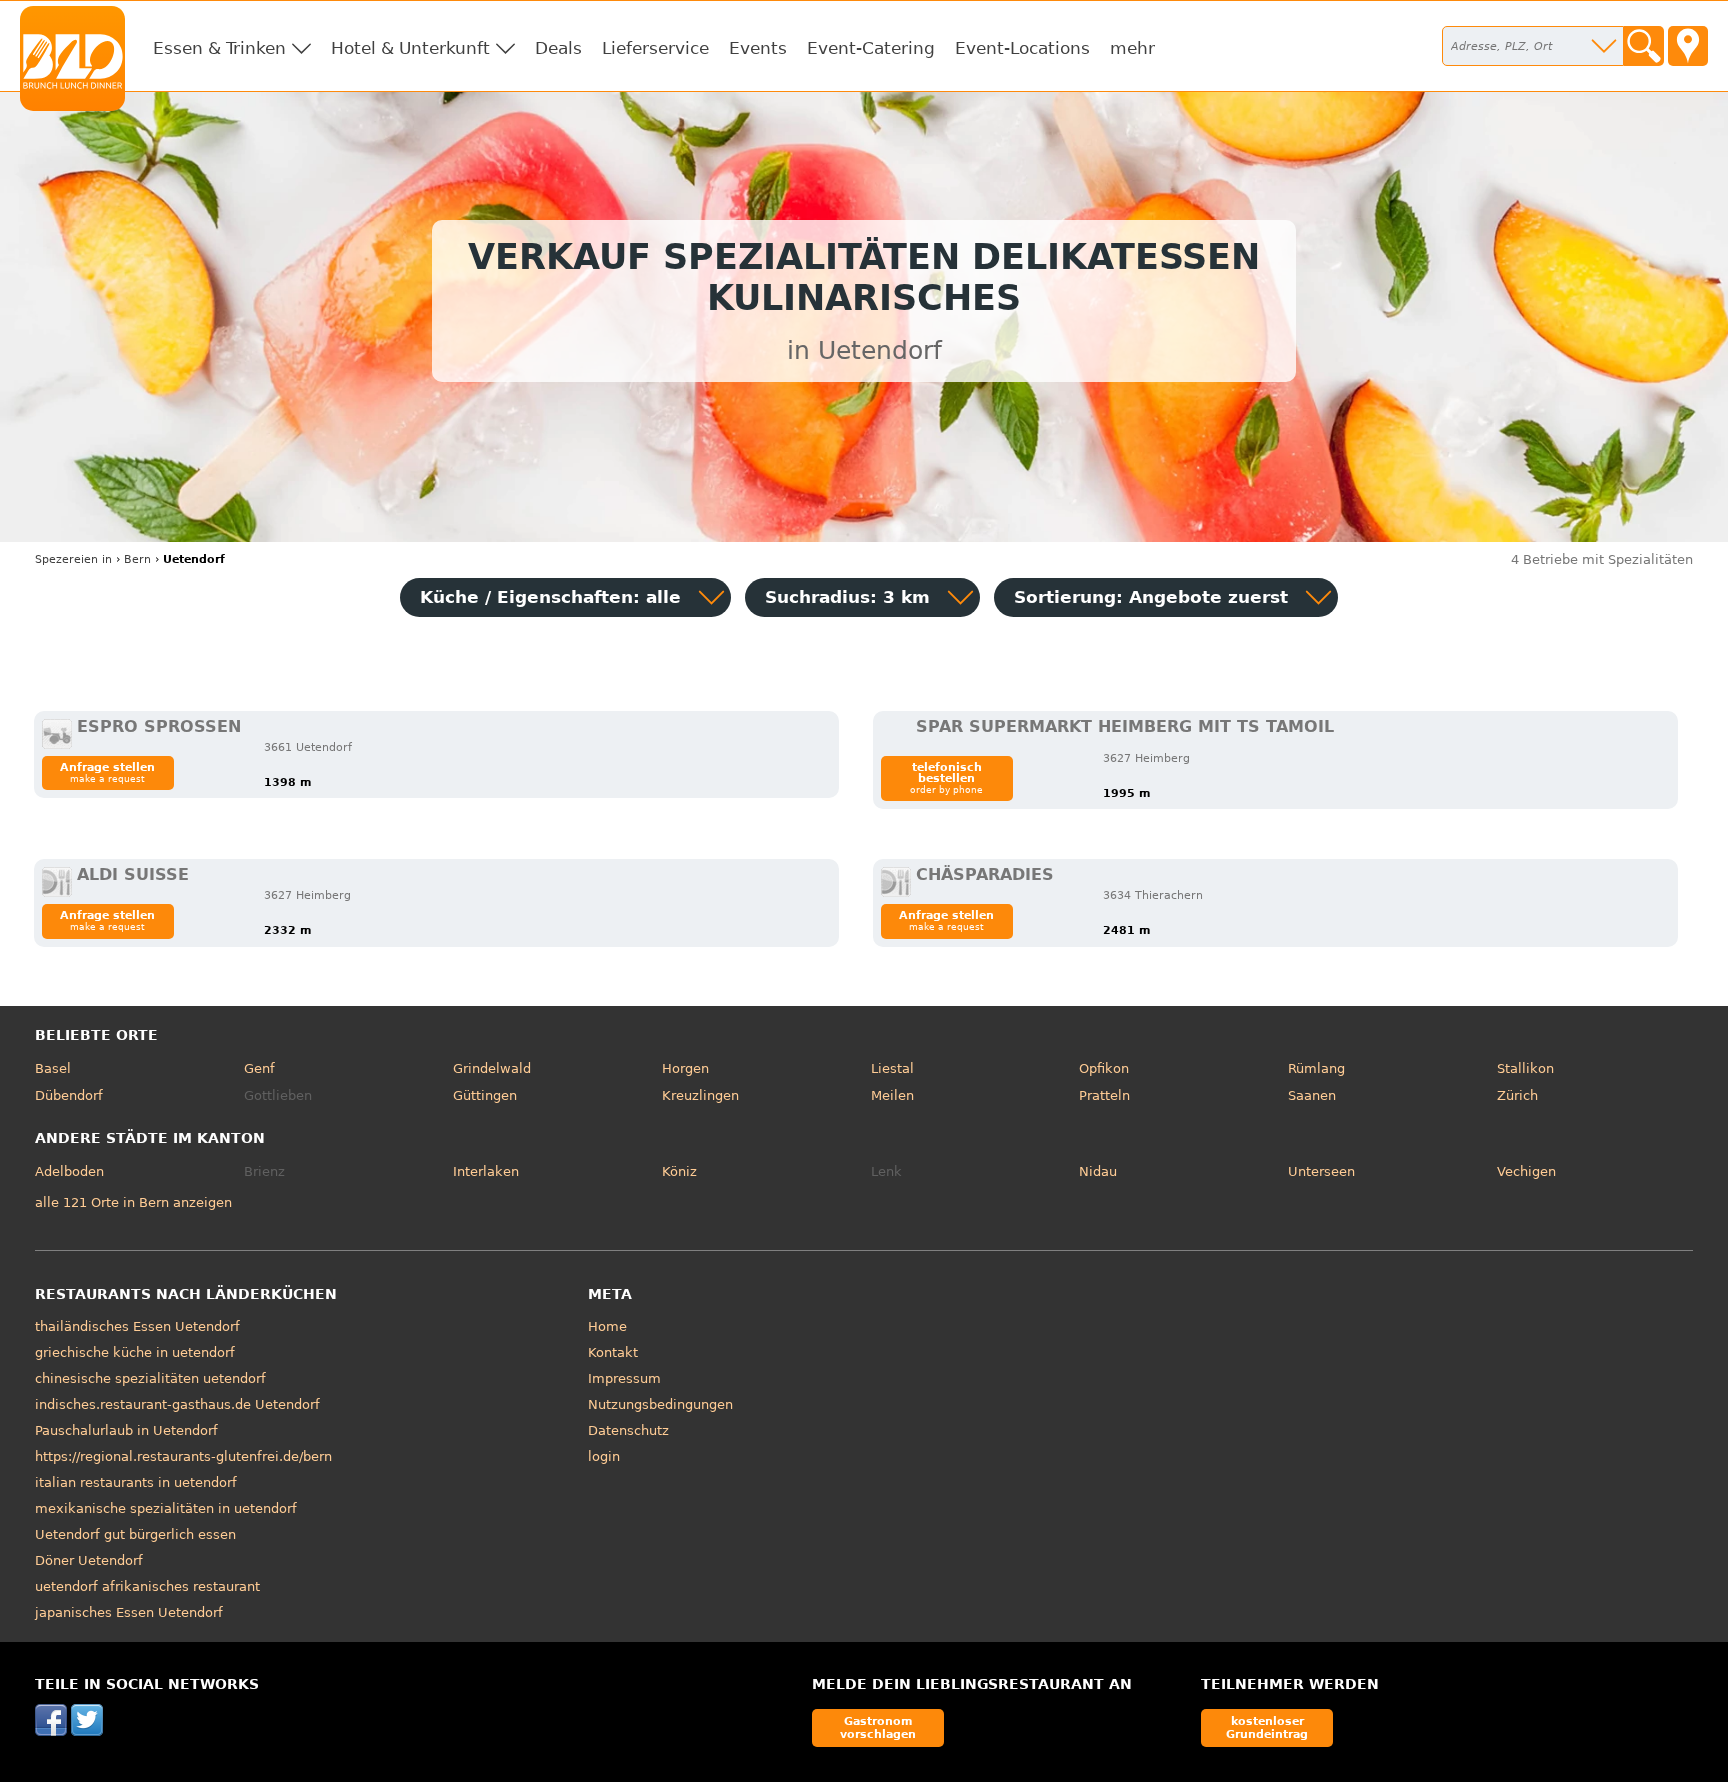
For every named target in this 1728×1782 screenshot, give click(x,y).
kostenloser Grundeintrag (1267, 1727)
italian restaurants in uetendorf (136, 1482)
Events (758, 48)
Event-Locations (1022, 48)
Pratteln (1104, 1095)
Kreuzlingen (700, 1095)
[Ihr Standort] (1688, 46)
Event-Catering (871, 48)
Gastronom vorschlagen (878, 1727)
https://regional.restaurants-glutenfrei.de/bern (183, 1456)
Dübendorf (69, 1095)
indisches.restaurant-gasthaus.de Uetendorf (177, 1404)
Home (607, 1326)
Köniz (679, 1171)
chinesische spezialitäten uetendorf (150, 1378)
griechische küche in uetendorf (135, 1352)
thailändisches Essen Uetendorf (137, 1326)
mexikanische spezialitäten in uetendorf (166, 1508)
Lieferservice (655, 48)
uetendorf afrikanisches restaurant (147, 1586)
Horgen (685, 1068)
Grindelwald (492, 1068)
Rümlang (1316, 1068)
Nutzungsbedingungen (660, 1404)
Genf (259, 1068)
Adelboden (69, 1171)
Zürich (1517, 1095)
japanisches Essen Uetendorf (129, 1612)
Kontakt (613, 1352)
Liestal (892, 1068)
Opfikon (1104, 1068)
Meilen (892, 1095)
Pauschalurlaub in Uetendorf (126, 1430)
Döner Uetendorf (89, 1560)
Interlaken (486, 1171)
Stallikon (1525, 1068)
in (73, 559)
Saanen (1312, 1095)
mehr (1132, 48)
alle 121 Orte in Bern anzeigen (133, 1202)
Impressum (624, 1378)
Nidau (1098, 1171)
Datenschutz (628, 1430)
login (604, 1456)
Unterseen (1321, 1171)
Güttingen (485, 1095)
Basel (53, 1068)
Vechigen (1526, 1171)
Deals (558, 48)
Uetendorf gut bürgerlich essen (135, 1534)
